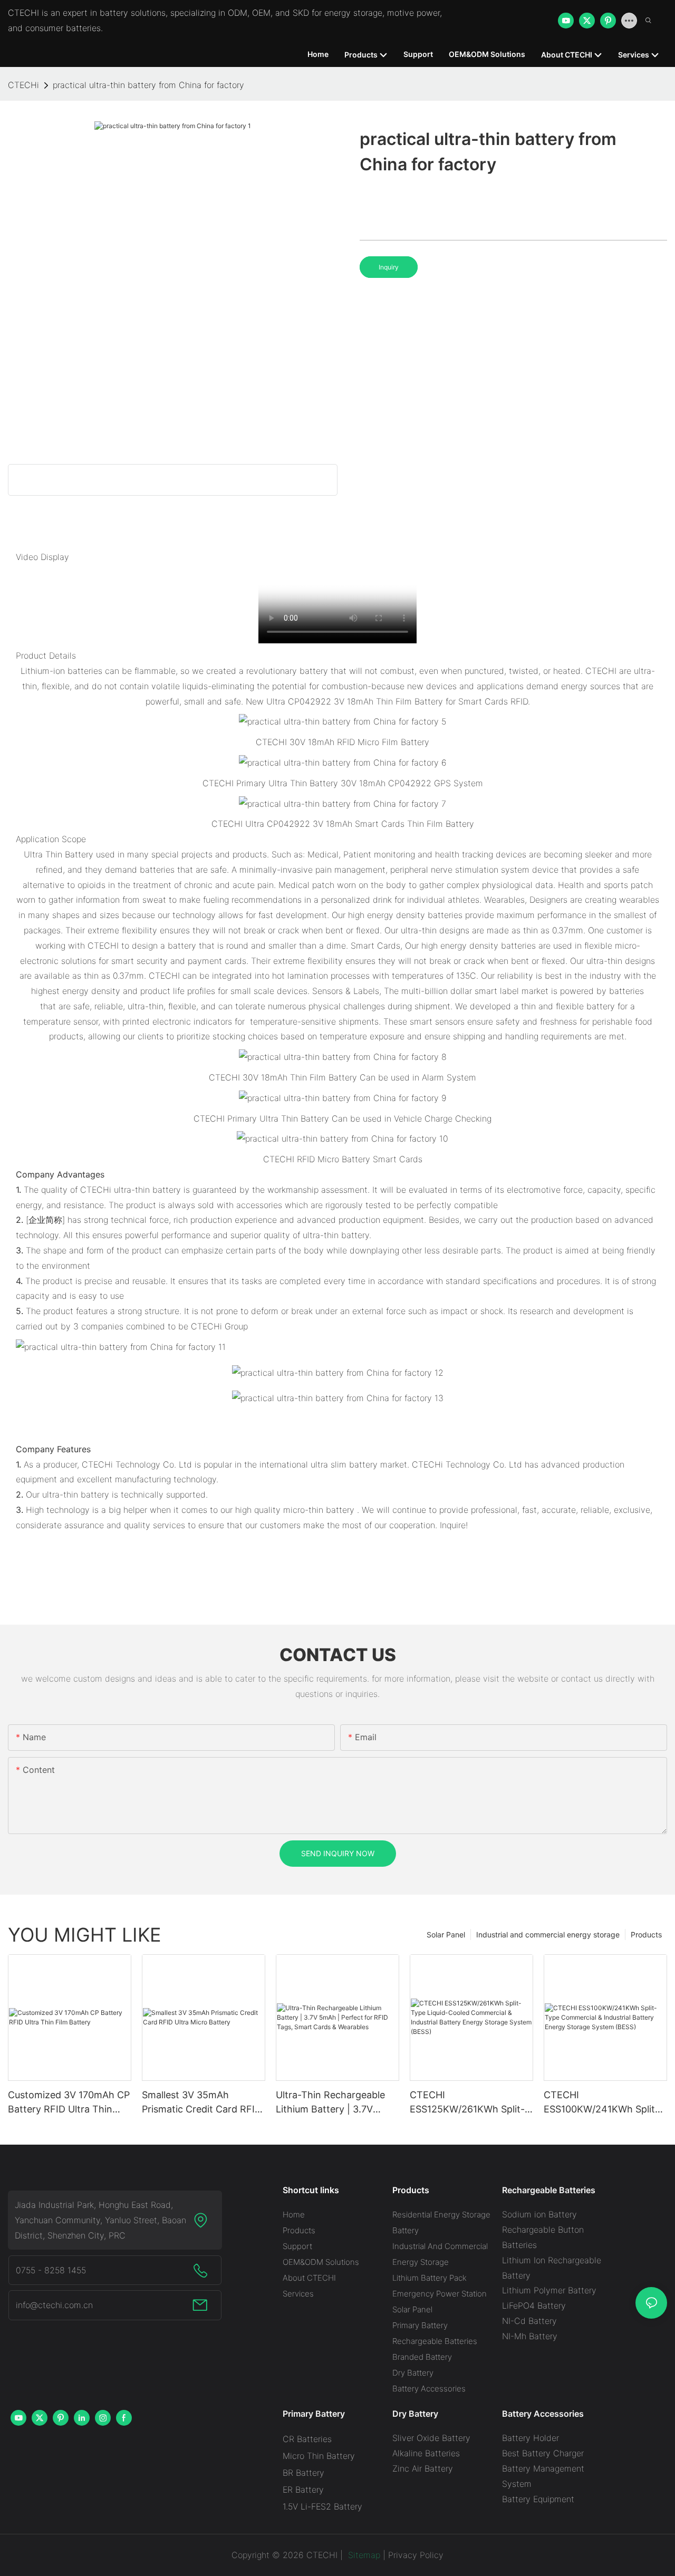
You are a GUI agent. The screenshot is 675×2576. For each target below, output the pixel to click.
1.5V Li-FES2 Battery (322, 2506)
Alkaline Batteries (426, 2453)
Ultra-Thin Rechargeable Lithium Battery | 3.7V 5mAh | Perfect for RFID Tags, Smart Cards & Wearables (330, 2103)
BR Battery (303, 2473)
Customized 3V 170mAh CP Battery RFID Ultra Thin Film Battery (69, 2103)
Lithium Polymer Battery (549, 2290)
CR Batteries (307, 2439)
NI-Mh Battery (530, 2336)
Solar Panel (446, 1935)
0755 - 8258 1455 (51, 2270)
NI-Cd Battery (529, 2321)
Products (646, 1935)
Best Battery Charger (543, 2453)
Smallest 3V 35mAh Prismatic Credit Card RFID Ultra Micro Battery (202, 2103)
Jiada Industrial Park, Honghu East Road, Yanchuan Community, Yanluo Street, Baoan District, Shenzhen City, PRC (100, 2220)
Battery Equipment (538, 2499)
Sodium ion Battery (539, 2214)
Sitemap (363, 2555)
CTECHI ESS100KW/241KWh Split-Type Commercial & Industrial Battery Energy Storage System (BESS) (601, 2103)
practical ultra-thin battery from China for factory (148, 85)
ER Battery (303, 2490)
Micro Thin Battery (319, 2456)
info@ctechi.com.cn (54, 2305)
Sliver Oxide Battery (431, 2438)
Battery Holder (531, 2438)
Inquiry (389, 267)
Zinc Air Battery (423, 2468)
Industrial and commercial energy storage (548, 1935)
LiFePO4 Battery (534, 2305)
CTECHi (23, 85)
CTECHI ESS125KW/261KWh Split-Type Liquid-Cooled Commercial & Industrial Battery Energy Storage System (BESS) (467, 2103)
